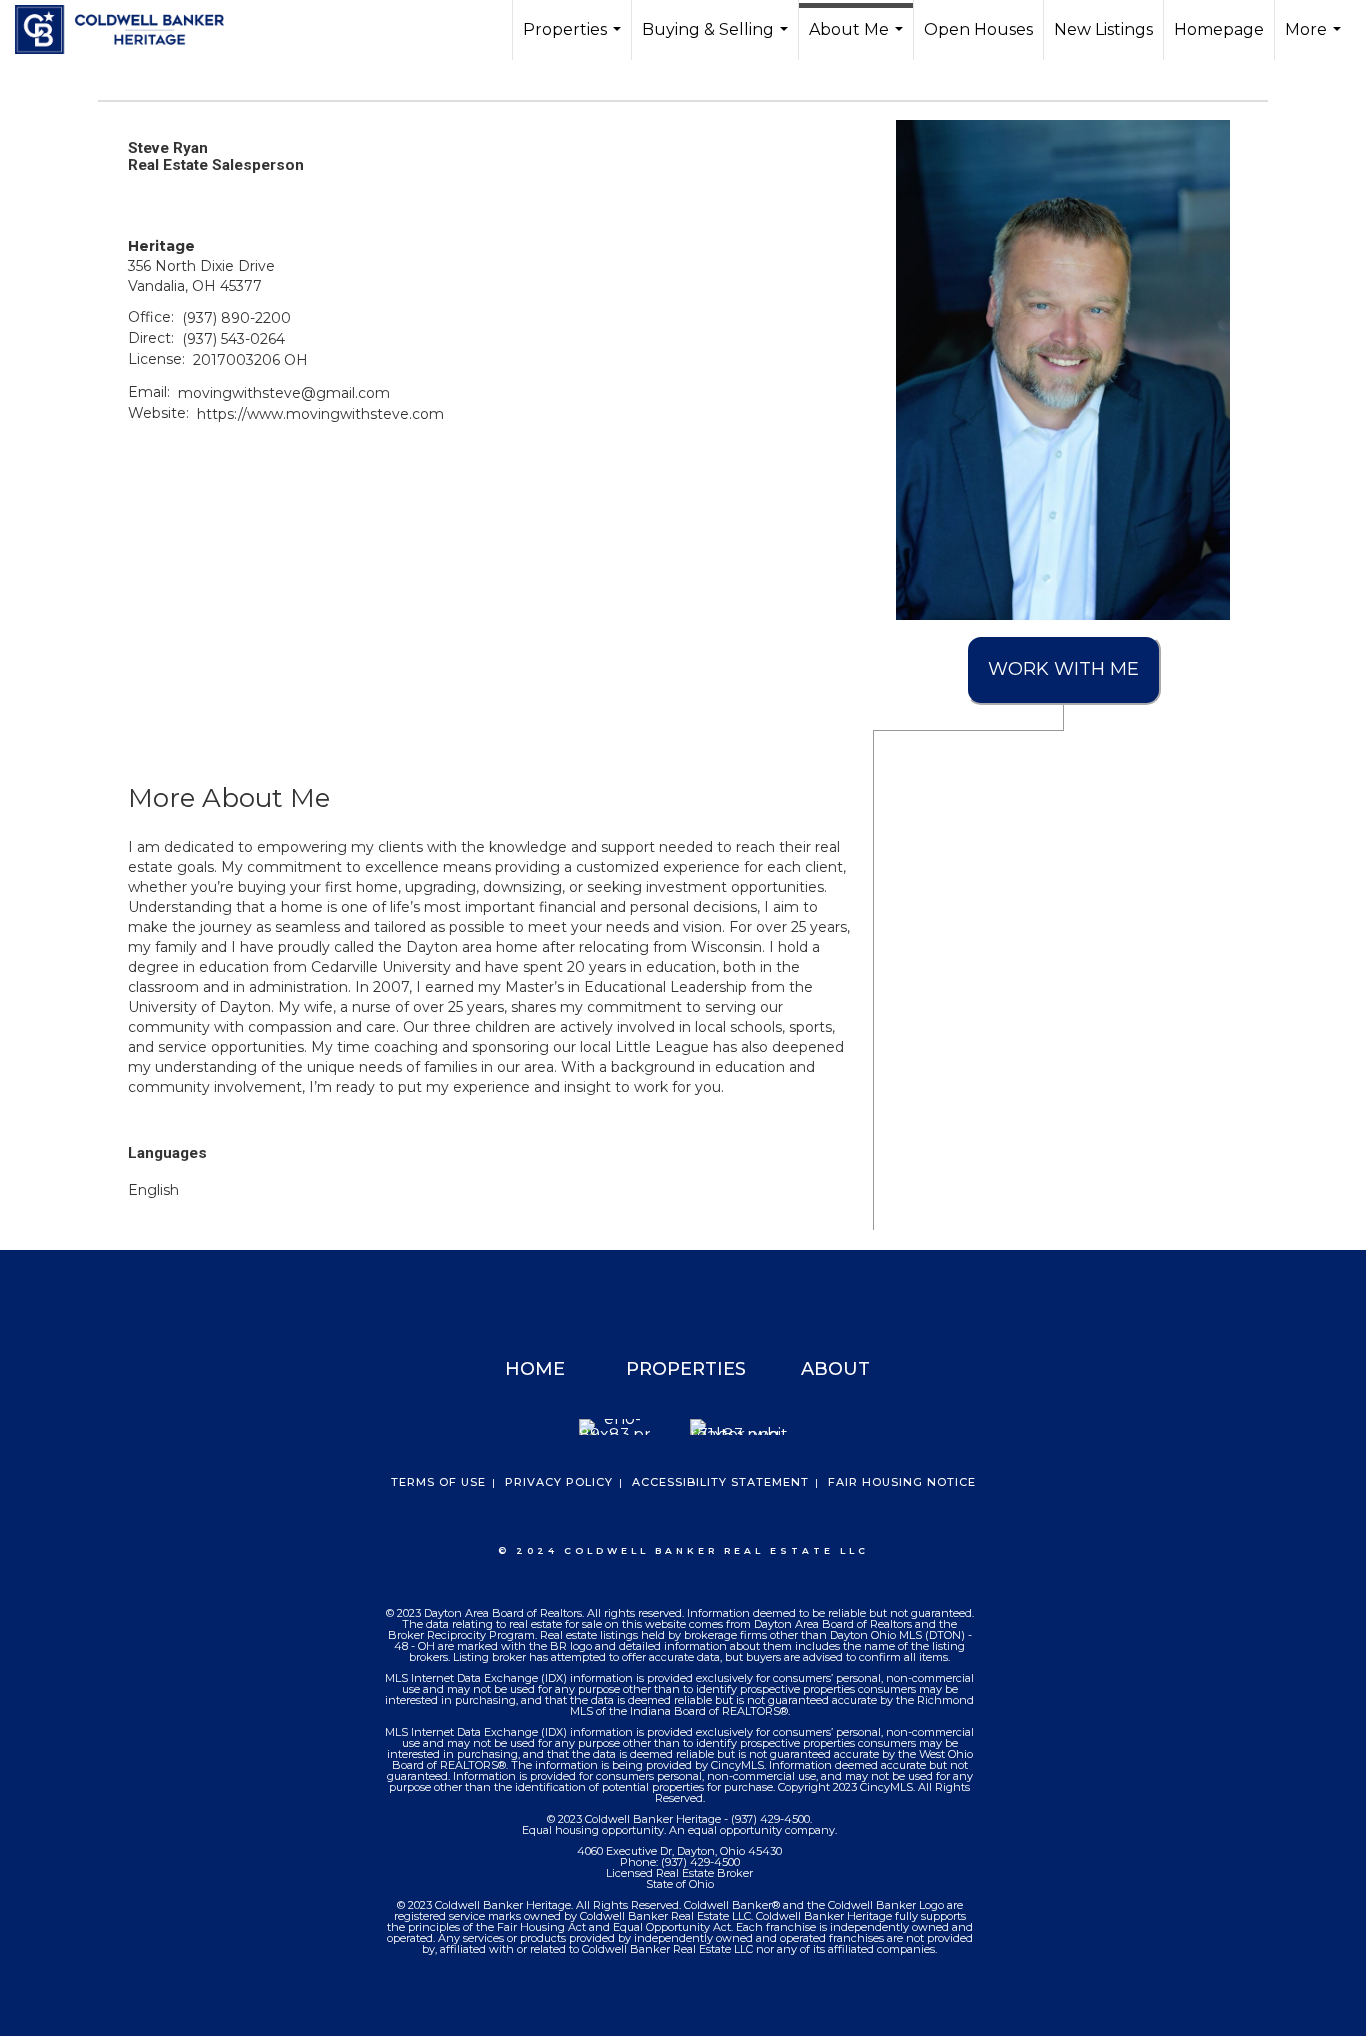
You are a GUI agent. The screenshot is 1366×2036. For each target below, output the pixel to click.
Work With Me (1063, 669)
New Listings (1103, 29)
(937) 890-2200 (236, 318)
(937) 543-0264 (233, 339)
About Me (858, 40)
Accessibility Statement (720, 1482)
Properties (574, 40)
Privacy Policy (559, 1482)
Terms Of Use (438, 1482)
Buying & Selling (717, 40)
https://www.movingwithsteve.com (320, 414)
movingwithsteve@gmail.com (284, 393)
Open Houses (978, 29)
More (1315, 40)
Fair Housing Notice (902, 1482)
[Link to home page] (129, 30)
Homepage (1219, 29)
